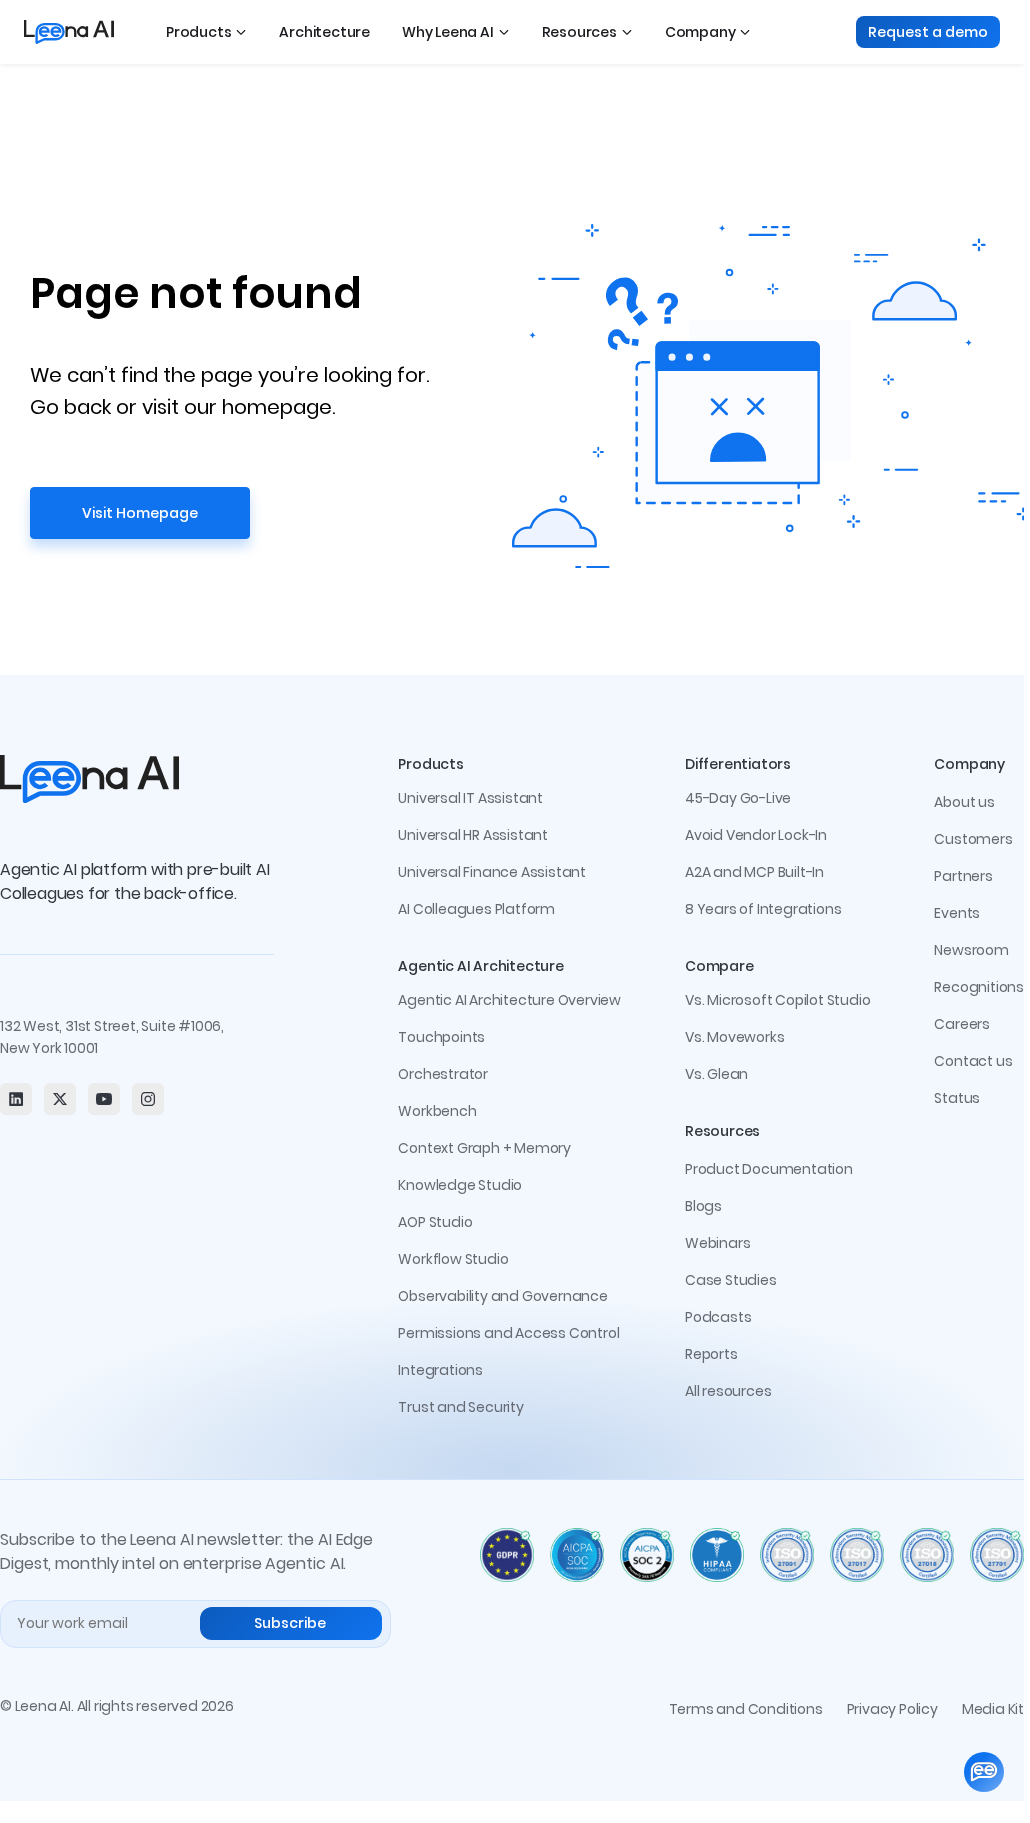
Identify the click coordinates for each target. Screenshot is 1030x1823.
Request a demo (928, 32)
